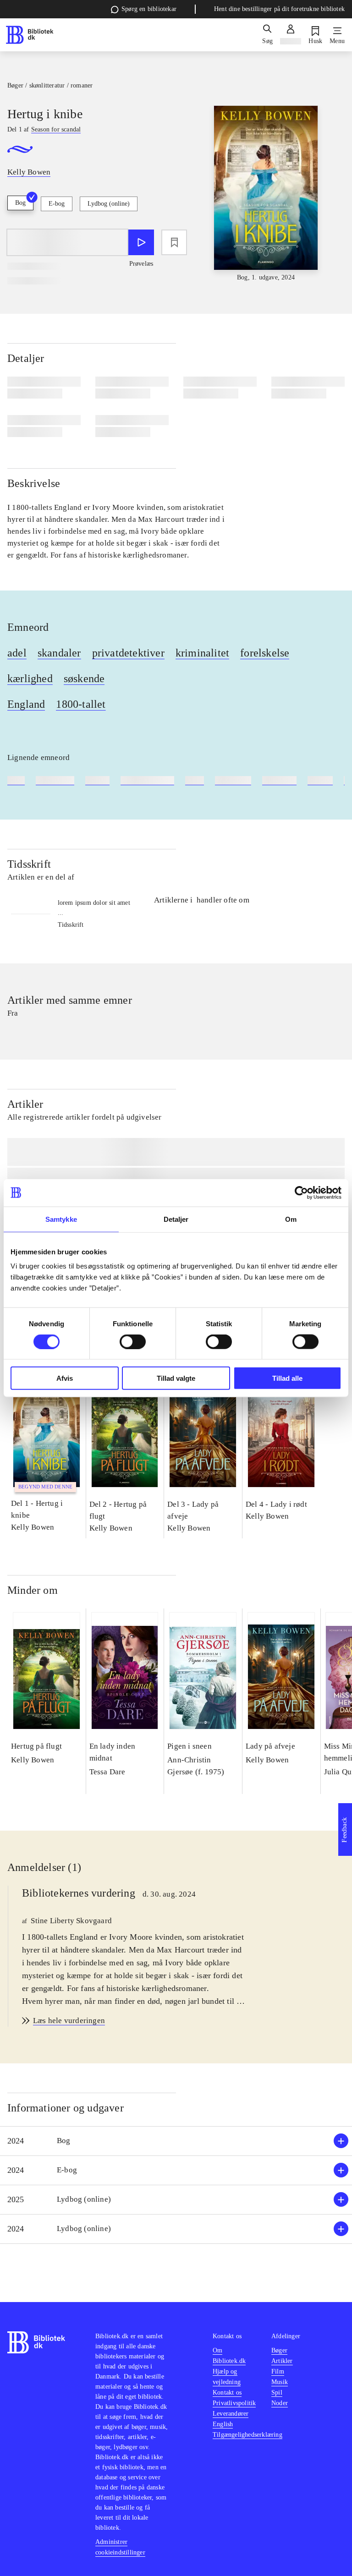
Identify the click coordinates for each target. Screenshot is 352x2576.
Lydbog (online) (109, 204)
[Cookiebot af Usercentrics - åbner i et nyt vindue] (301, 1192)
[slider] (266, 194)
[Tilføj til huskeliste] (174, 242)
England (26, 704)
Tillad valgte (176, 1378)
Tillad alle (287, 1378)
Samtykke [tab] (61, 1219)
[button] (176, 2141)
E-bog (57, 204)
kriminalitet (202, 653)
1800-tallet (81, 704)
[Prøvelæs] (141, 242)
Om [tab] (291, 1219)
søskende (84, 678)
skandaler (59, 653)
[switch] (133, 1341)
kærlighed (30, 678)
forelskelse (265, 653)
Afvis (65, 1378)
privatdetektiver (128, 653)
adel (17, 653)
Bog (20, 203)
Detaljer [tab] (176, 1219)
